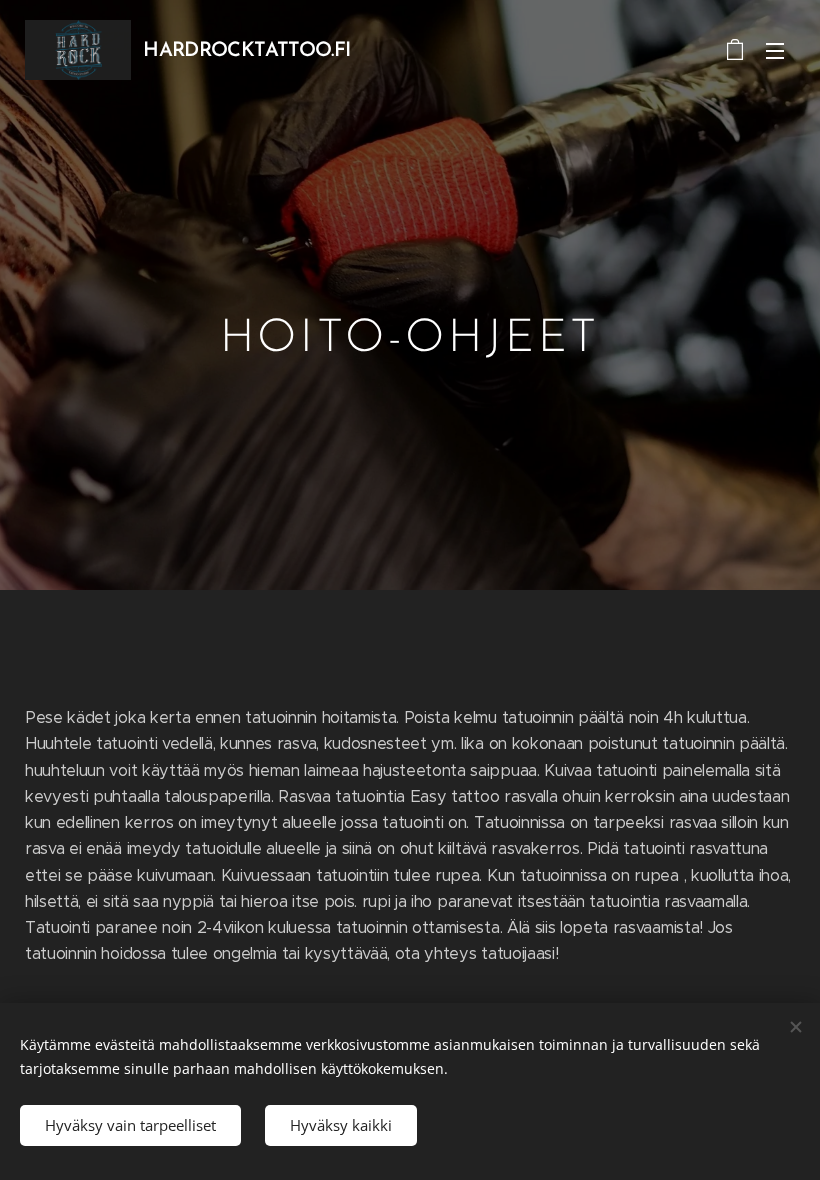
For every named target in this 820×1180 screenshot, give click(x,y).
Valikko (775, 50)
